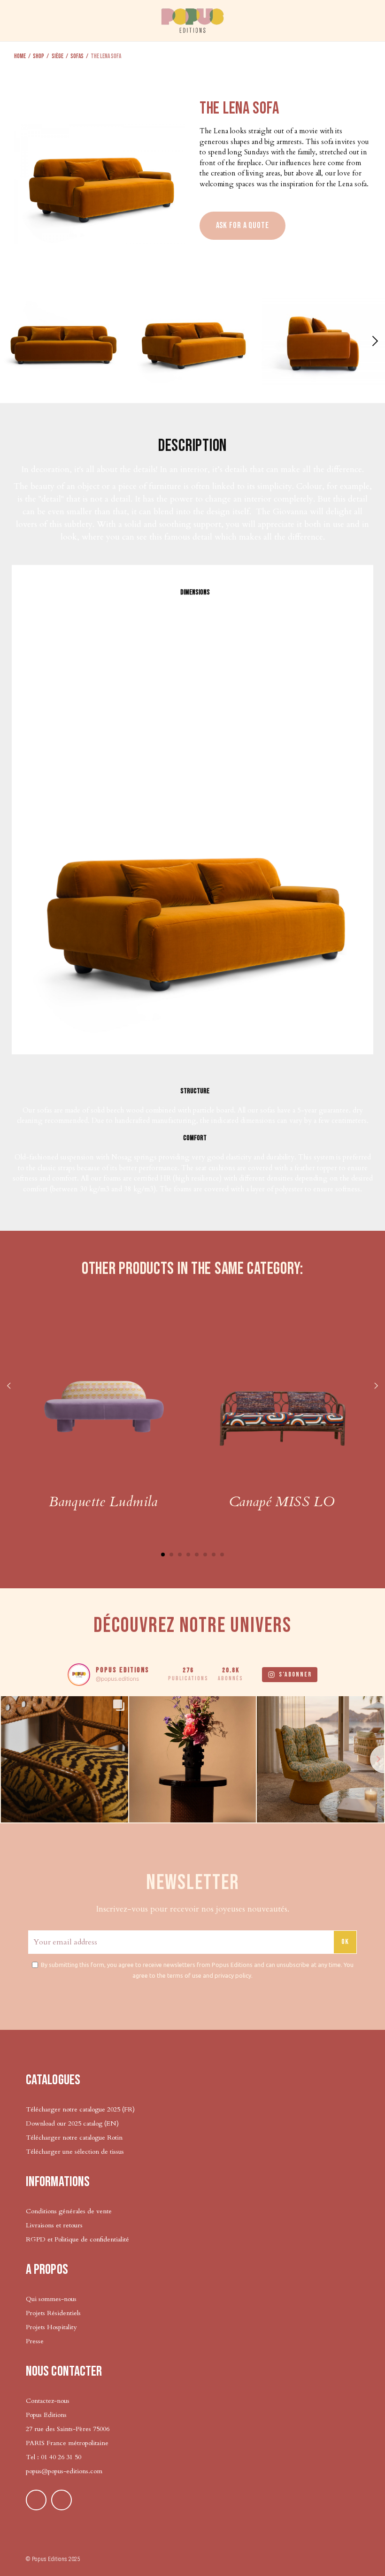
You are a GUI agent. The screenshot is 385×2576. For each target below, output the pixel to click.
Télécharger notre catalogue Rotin (74, 2138)
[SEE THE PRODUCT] (103, 1394)
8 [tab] (222, 1555)
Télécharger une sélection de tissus (76, 2152)
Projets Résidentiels (53, 2313)
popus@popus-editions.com (64, 2471)
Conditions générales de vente (69, 2211)
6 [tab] (205, 1555)
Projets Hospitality (51, 2327)
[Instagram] (62, 2500)
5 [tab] (197, 1555)
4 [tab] (188, 1555)
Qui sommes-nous (51, 2299)
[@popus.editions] (79, 1675)
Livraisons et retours (54, 2225)
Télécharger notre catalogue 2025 (73, 2109)
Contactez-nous (48, 2401)
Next (376, 1387)
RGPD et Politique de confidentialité (77, 2239)
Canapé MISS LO (282, 1502)
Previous (9, 1387)
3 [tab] (180, 1555)
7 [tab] (214, 1555)
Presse (35, 2341)
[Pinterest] (36, 2500)
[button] (374, 341)
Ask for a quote (243, 225)
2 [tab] (171, 1555)
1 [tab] (163, 1555)
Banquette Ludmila (103, 1502)
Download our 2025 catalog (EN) (72, 2123)
